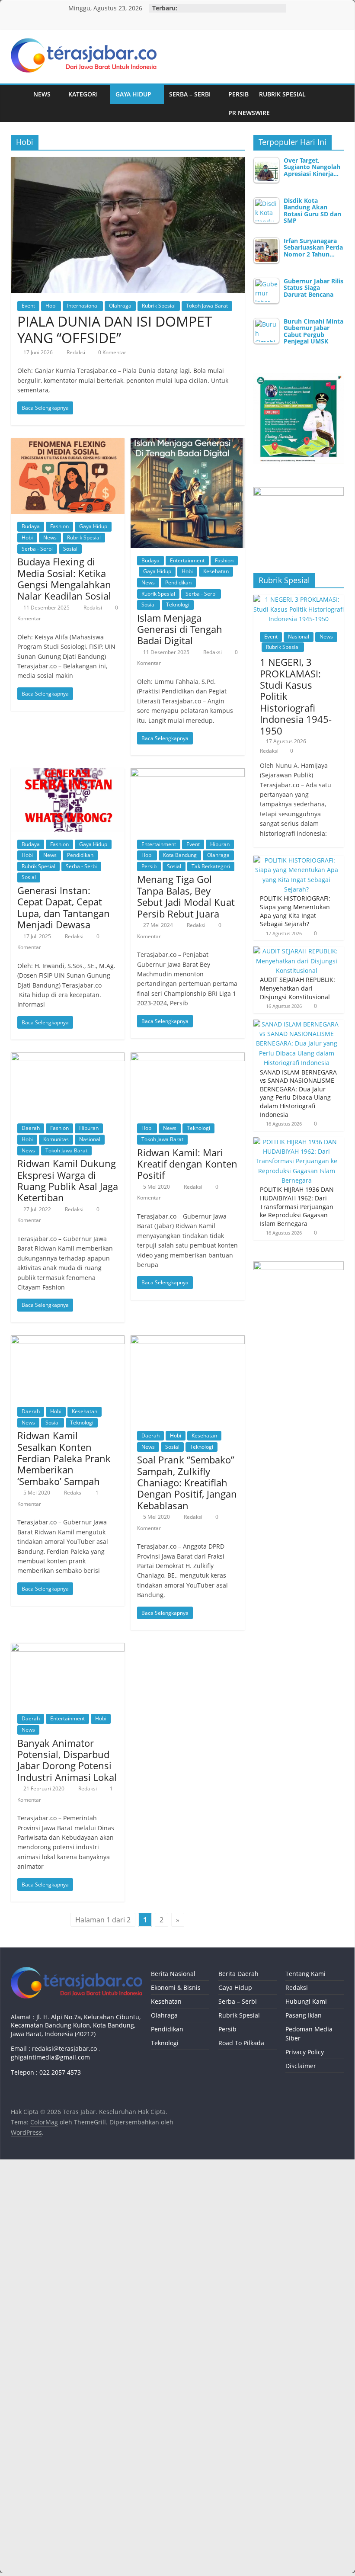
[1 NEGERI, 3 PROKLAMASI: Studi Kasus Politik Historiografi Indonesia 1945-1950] (299, 599)
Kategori (83, 94)
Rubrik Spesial (282, 94)
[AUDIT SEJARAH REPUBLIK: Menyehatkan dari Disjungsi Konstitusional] (297, 951)
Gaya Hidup (133, 94)
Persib (238, 94)
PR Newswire (249, 113)
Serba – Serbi (190, 94)
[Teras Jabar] (19, 104)
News (42, 94)
